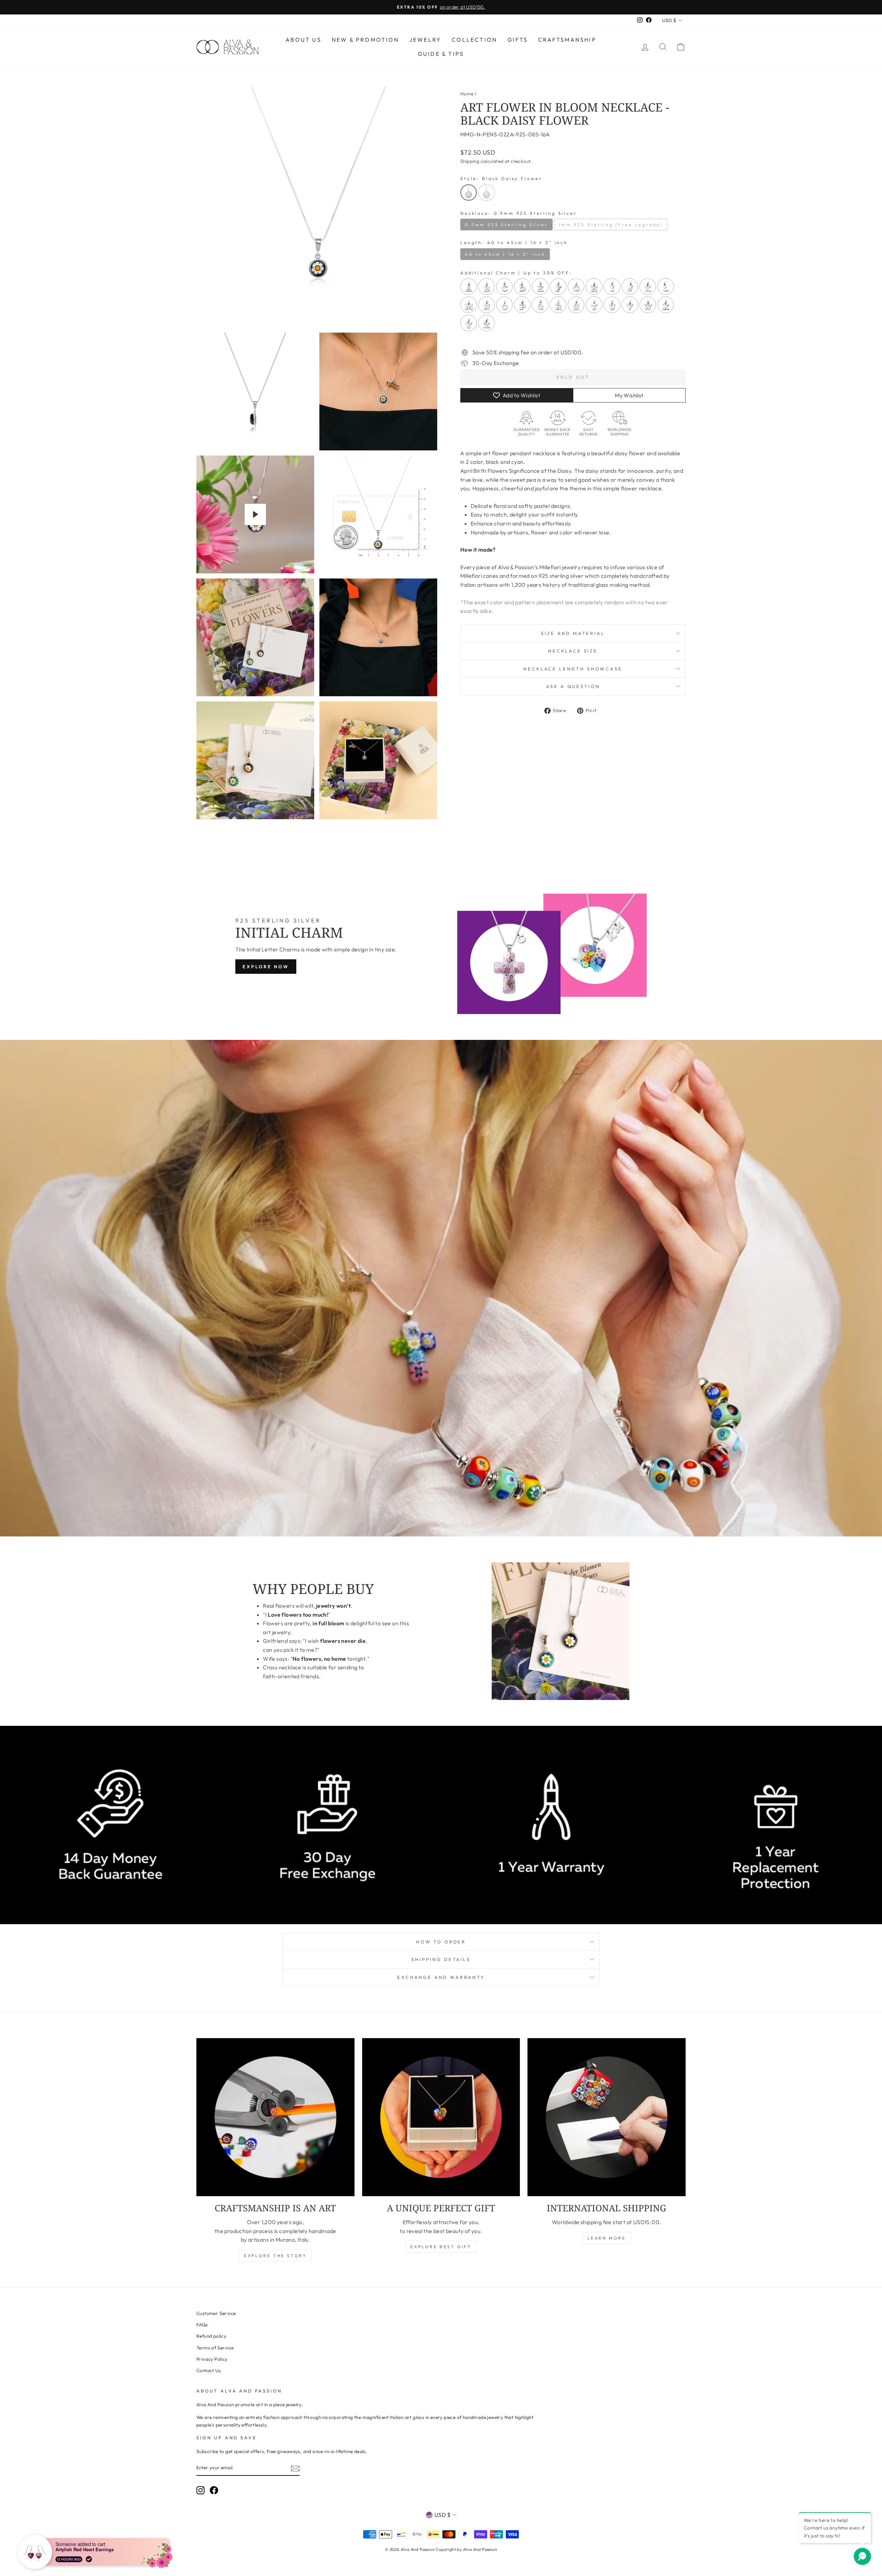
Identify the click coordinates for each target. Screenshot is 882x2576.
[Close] (558, 1235)
